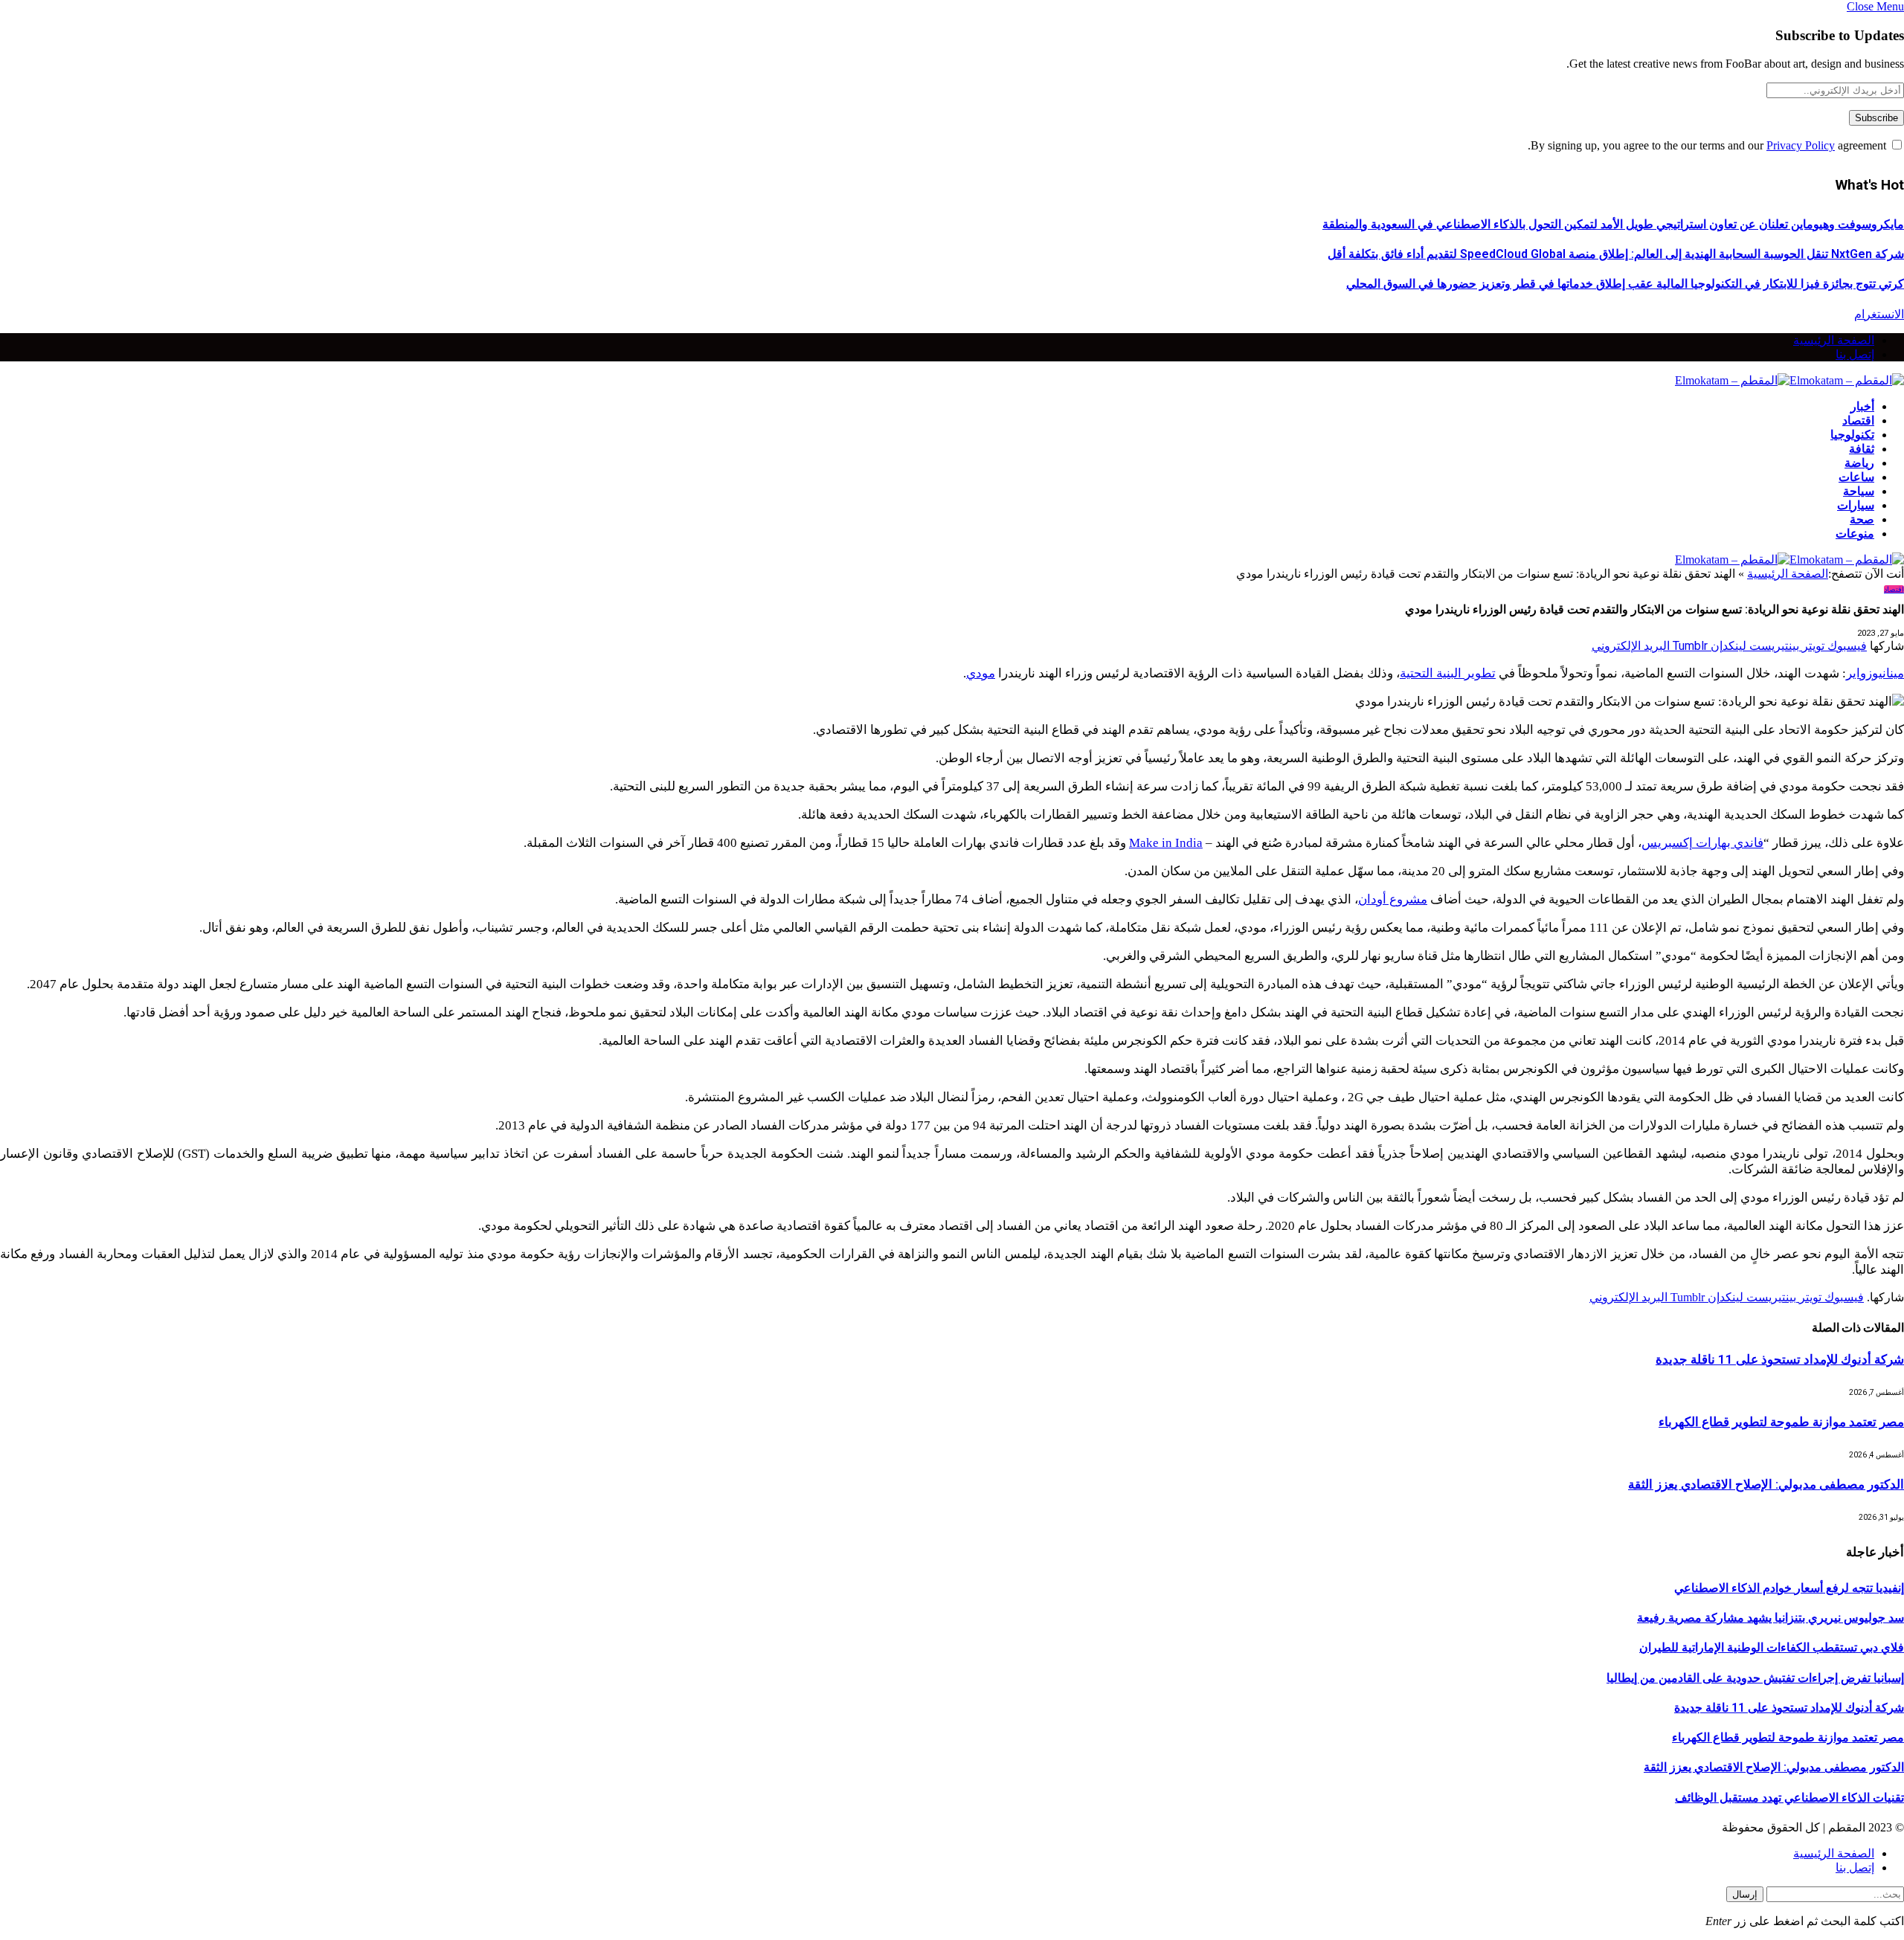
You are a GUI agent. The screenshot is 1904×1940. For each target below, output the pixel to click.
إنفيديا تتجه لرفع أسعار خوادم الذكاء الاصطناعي (1789, 1588)
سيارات (1856, 505)
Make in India (1166, 843)
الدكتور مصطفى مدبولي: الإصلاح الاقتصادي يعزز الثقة (1766, 1484)
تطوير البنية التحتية (1448, 673)
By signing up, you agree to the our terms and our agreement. (1708, 145)
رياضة (1859, 463)
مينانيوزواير (1875, 673)
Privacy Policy (1801, 145)
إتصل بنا (1855, 354)
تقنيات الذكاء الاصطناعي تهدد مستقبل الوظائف (1789, 1798)
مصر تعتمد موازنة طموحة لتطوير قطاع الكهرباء (1781, 1422)
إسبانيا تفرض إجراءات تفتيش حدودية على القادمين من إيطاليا (1755, 1678)
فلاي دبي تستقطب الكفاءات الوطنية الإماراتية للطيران (1772, 1647)
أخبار (1862, 406)
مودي (981, 673)
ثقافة (1862, 449)
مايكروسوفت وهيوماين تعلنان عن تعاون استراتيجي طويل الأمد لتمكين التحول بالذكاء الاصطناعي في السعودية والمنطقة (1613, 224)
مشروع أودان (1393, 899)
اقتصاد (1858, 420)
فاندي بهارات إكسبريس (1702, 843)
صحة (1862, 519)
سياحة (1859, 491)
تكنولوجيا (1852, 435)
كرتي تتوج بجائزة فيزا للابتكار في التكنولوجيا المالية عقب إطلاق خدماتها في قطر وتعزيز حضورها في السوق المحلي (1625, 284)
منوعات (1855, 534)
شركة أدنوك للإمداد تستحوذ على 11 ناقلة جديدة (1780, 1359)
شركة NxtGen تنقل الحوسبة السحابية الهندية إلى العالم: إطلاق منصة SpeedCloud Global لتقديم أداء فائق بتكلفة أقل (1616, 254)
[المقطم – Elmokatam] (1789, 380)
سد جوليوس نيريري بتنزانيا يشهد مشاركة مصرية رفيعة (1770, 1618)
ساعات (1856, 477)
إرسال (1745, 1894)
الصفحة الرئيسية (1834, 340)
